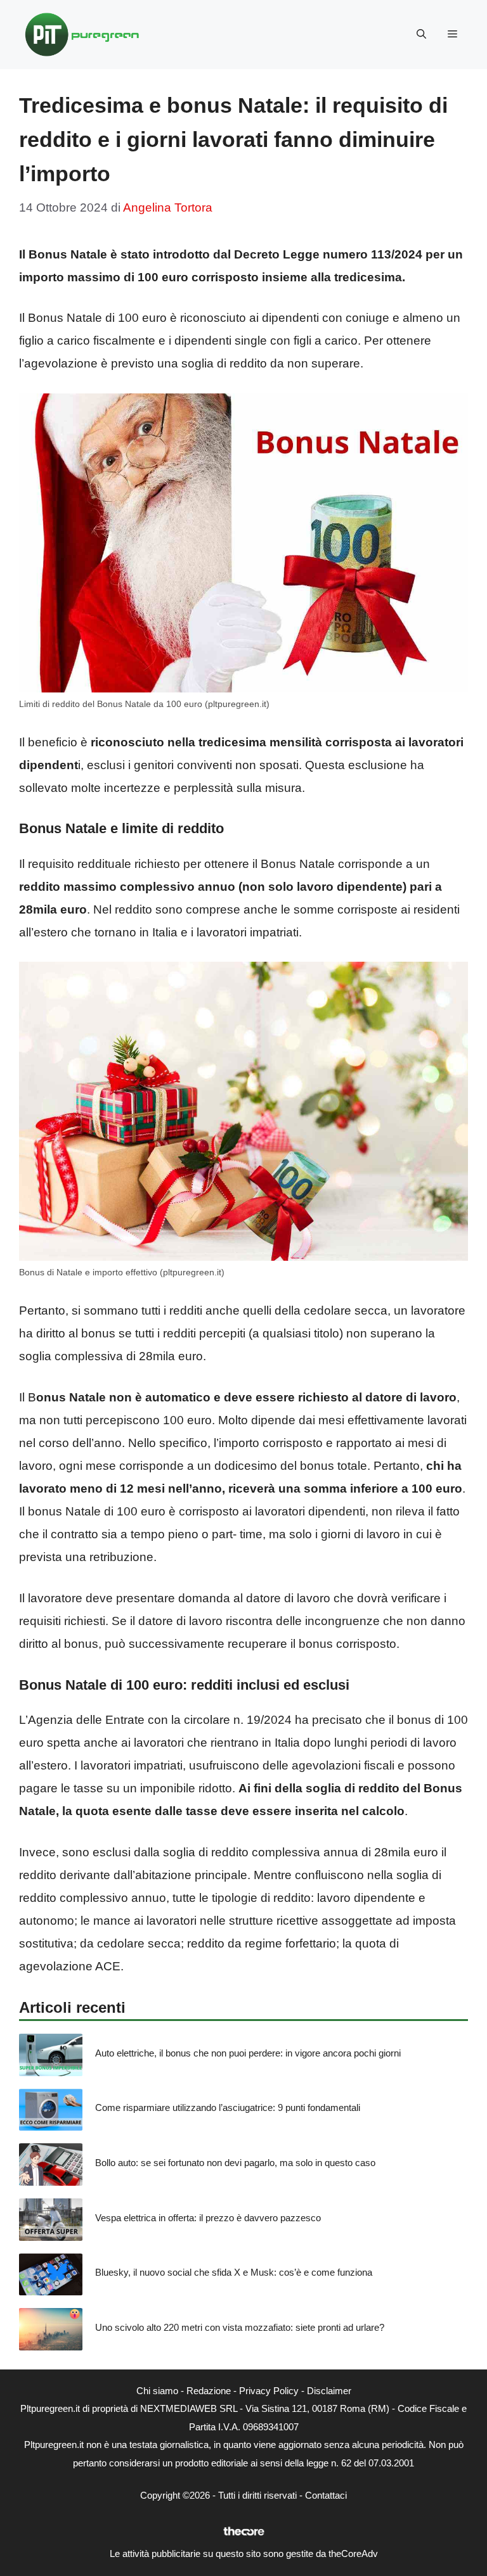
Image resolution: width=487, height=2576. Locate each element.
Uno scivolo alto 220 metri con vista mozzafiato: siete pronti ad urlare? (240, 2327)
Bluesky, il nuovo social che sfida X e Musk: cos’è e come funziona (234, 2272)
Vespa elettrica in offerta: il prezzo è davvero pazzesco (208, 2218)
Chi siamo (157, 2391)
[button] (421, 34)
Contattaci (326, 2495)
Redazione (209, 2391)
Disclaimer (329, 2391)
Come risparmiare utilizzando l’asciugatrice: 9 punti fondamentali (228, 2107)
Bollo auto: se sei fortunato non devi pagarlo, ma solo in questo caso (235, 2163)
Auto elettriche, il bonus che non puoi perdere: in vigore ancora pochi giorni (248, 2053)
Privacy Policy (269, 2391)
